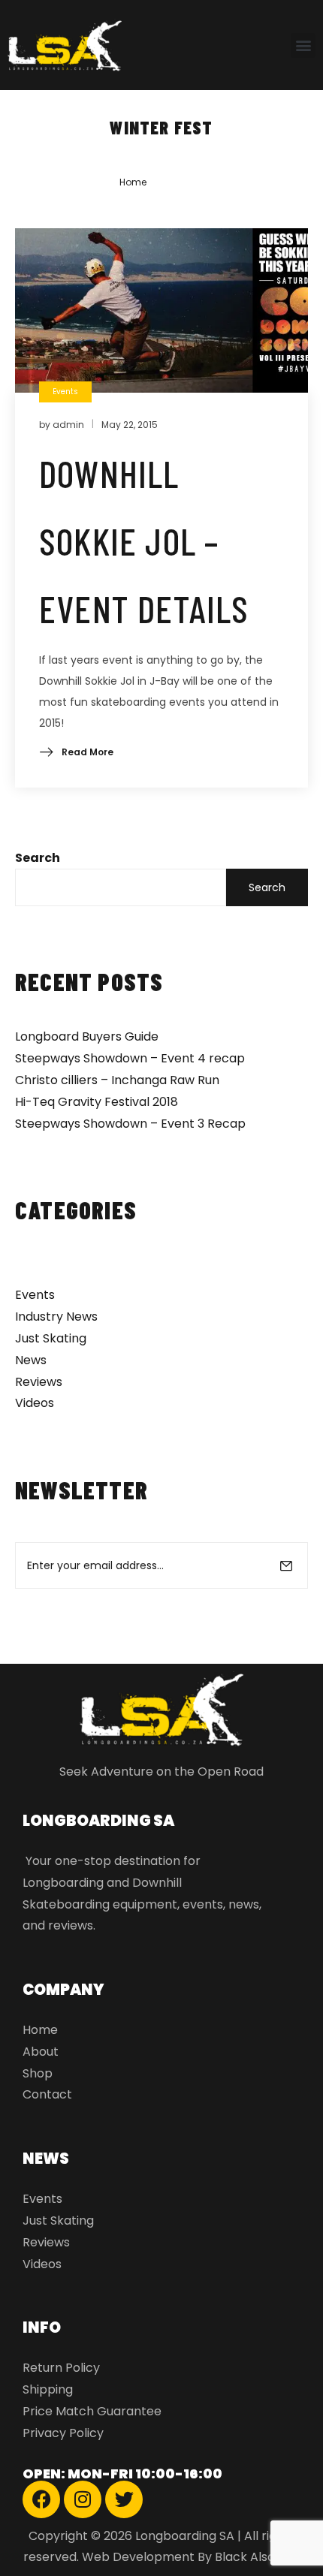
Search (38, 858)
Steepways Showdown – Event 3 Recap (130, 1124)
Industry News (56, 1317)
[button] (303, 45)
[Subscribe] (286, 1565)
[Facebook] (41, 2499)
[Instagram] (83, 2499)
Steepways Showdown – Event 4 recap (130, 1058)
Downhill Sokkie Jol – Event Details (144, 541)
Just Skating (51, 1338)
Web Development (138, 2557)
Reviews (39, 1382)
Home (133, 182)
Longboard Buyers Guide (87, 1036)
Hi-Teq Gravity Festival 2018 (97, 1102)
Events (35, 1295)
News (31, 1360)
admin (68, 425)
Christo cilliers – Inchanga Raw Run (117, 1080)
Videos (35, 1403)
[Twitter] (124, 2499)
